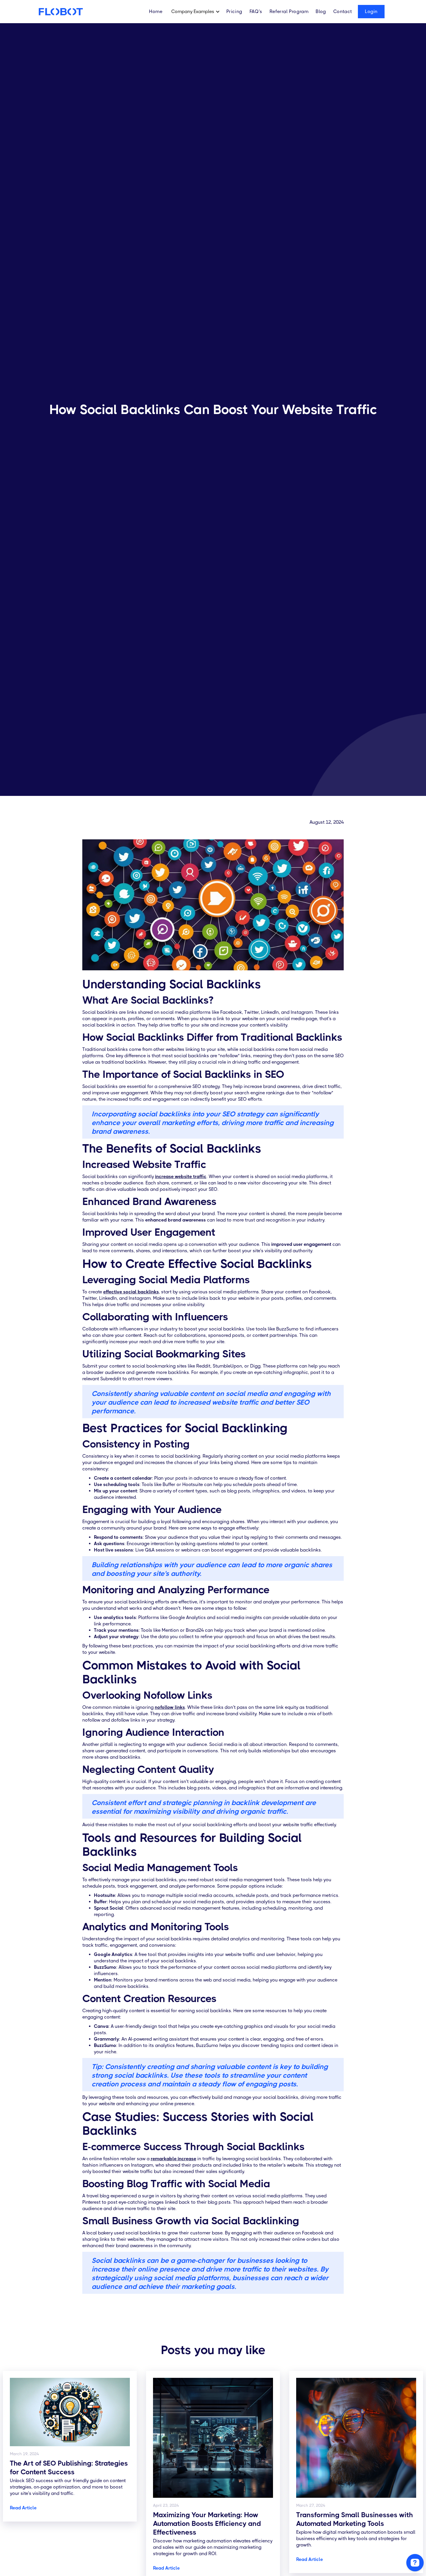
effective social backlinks (131, 1292)
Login (371, 11)
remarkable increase (173, 2159)
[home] (60, 12)
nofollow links (170, 1707)
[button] (197, 12)
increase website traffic (181, 1176)
